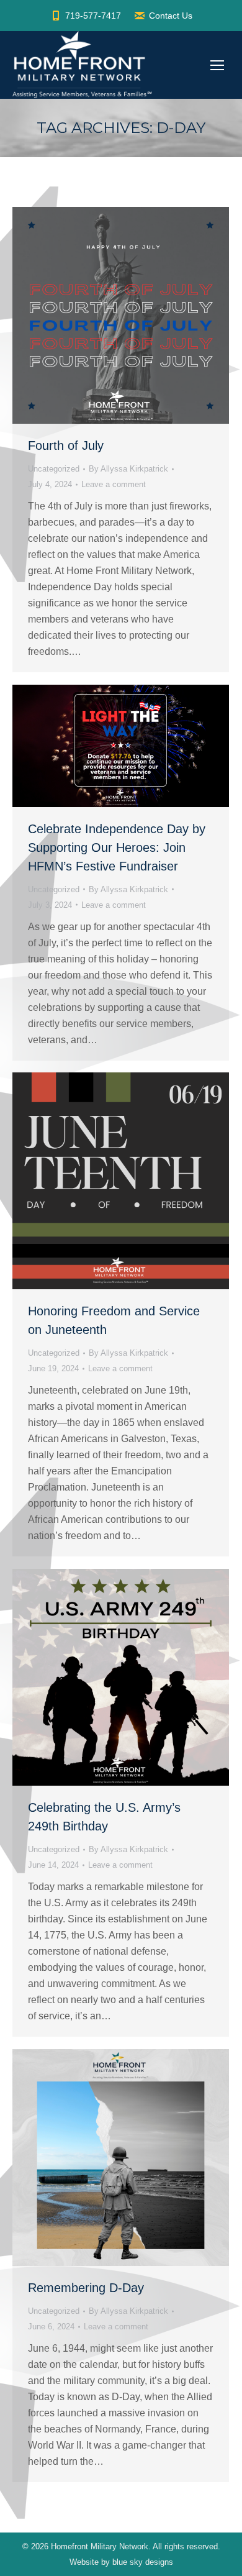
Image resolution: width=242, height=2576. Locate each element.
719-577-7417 (93, 16)
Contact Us (171, 16)
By (128, 469)
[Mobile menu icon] (217, 65)
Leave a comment (114, 484)
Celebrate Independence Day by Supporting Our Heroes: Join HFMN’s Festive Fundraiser (117, 847)
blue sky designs (143, 2562)
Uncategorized (54, 469)
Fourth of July (66, 445)
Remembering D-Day (86, 2288)
